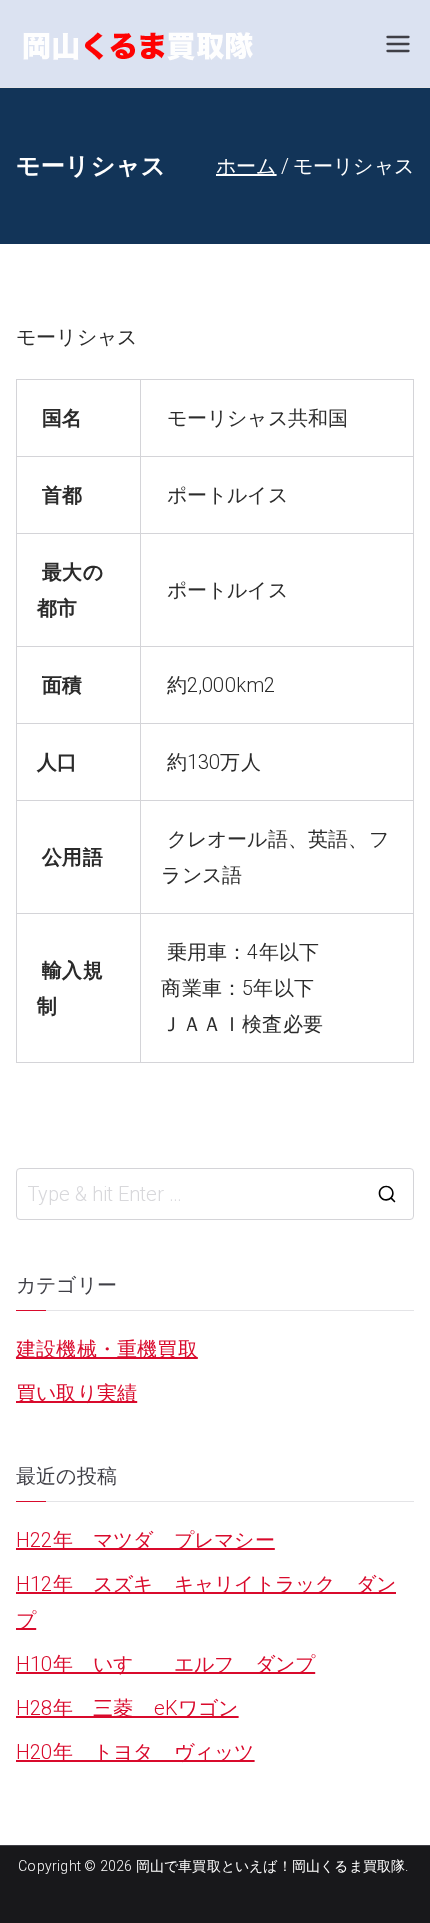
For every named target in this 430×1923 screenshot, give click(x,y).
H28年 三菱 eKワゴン (127, 1708)
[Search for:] (215, 1194)
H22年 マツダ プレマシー (145, 1540)
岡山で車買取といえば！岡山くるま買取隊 (271, 1866)
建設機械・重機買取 (107, 1349)
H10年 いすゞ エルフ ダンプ (165, 1664)
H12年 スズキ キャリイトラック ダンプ (206, 1602)
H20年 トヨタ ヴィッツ (135, 1752)
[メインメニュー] (398, 44)
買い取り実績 (76, 1393)
